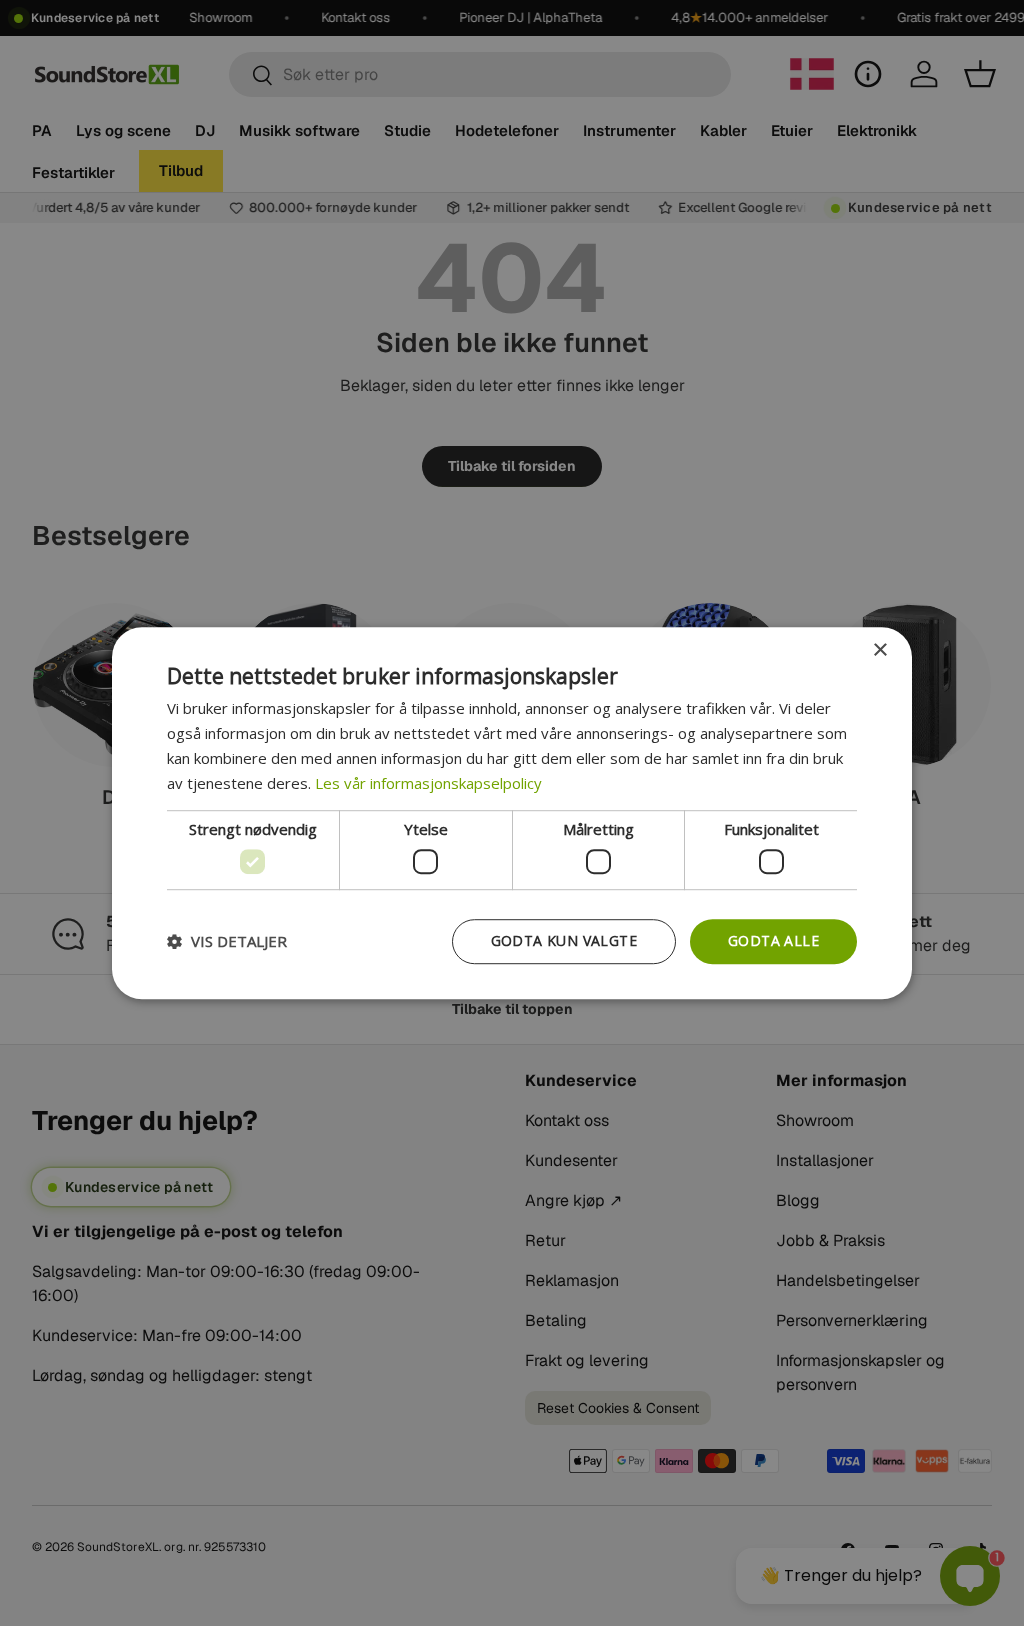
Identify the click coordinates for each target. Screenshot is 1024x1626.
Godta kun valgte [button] (564, 940)
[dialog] (512, 813)
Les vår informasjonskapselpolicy (428, 783)
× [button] (879, 650)
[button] (227, 941)
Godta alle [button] (773, 940)
